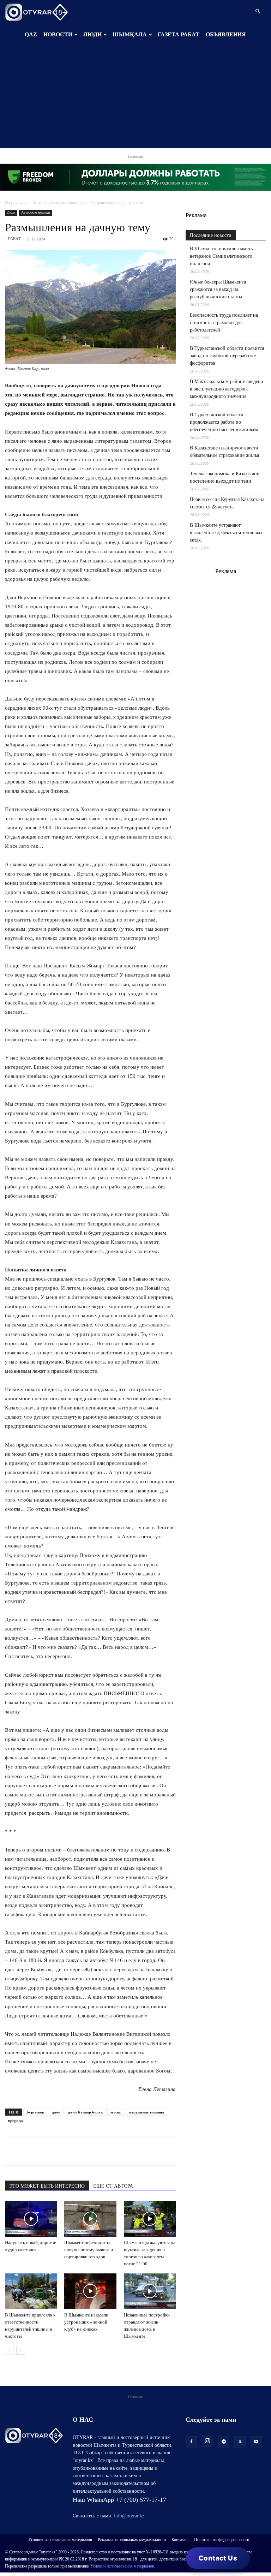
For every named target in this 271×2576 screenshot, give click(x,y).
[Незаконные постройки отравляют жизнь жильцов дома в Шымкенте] (150, 2291)
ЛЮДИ (92, 34)
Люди (37, 203)
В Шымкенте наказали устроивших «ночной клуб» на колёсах (86, 2322)
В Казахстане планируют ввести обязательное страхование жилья (224, 452)
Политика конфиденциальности (222, 2540)
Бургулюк (35, 2112)
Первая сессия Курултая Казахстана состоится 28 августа (227, 503)
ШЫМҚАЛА (130, 34)
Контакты (180, 2540)
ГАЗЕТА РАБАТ (179, 34)
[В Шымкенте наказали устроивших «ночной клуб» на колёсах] (90, 2291)
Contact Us (218, 2558)
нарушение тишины (147, 2112)
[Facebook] (61, 2151)
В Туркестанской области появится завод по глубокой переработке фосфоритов (227, 356)
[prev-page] (9, 2350)
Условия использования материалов (60, 2540)
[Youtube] (256, 2442)
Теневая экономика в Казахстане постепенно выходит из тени (224, 477)
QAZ (31, 34)
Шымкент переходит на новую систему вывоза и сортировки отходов (89, 2250)
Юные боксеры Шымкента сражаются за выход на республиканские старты (218, 289)
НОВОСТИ (58, 34)
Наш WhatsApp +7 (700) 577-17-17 (119, 2500)
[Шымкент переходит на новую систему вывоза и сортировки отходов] (90, 2219)
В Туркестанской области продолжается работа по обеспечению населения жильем (224, 422)
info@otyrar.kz (129, 2516)
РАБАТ (14, 239)
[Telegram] (28, 2151)
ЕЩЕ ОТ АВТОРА (113, 2186)
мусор (116, 2112)
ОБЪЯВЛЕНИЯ (226, 34)
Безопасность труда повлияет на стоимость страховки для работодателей (224, 323)
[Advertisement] (135, 99)
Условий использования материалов (122, 2566)
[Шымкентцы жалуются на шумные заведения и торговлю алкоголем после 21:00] (150, 2219)
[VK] (44, 2151)
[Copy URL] (93, 2151)
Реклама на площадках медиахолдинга (132, 2540)
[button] (258, 11)
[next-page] (21, 2350)
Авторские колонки (66, 203)
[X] (77, 2151)
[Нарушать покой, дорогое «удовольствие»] (31, 2219)
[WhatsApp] (12, 2151)
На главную (15, 203)
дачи (56, 2112)
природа (16, 2121)
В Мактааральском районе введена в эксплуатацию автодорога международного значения (226, 389)
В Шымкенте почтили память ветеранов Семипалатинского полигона (221, 256)
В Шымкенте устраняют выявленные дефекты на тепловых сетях (226, 533)
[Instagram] (207, 2441)
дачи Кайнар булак (85, 2112)
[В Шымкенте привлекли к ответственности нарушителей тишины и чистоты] (31, 2291)
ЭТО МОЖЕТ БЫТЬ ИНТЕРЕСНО (47, 2186)
